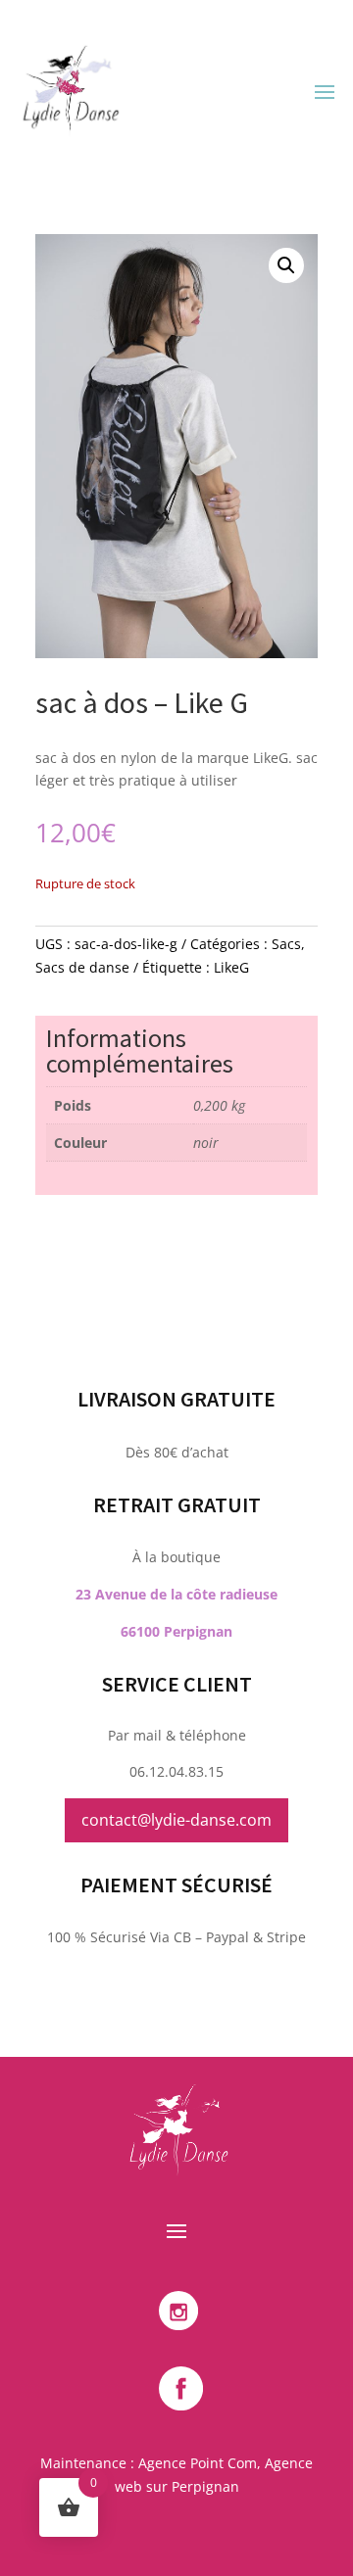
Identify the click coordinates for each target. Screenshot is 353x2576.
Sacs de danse (82, 967)
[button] (286, 265)
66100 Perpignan (176, 1631)
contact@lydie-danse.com (176, 1820)
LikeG (231, 967)
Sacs (286, 944)
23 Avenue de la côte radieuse (176, 1594)
